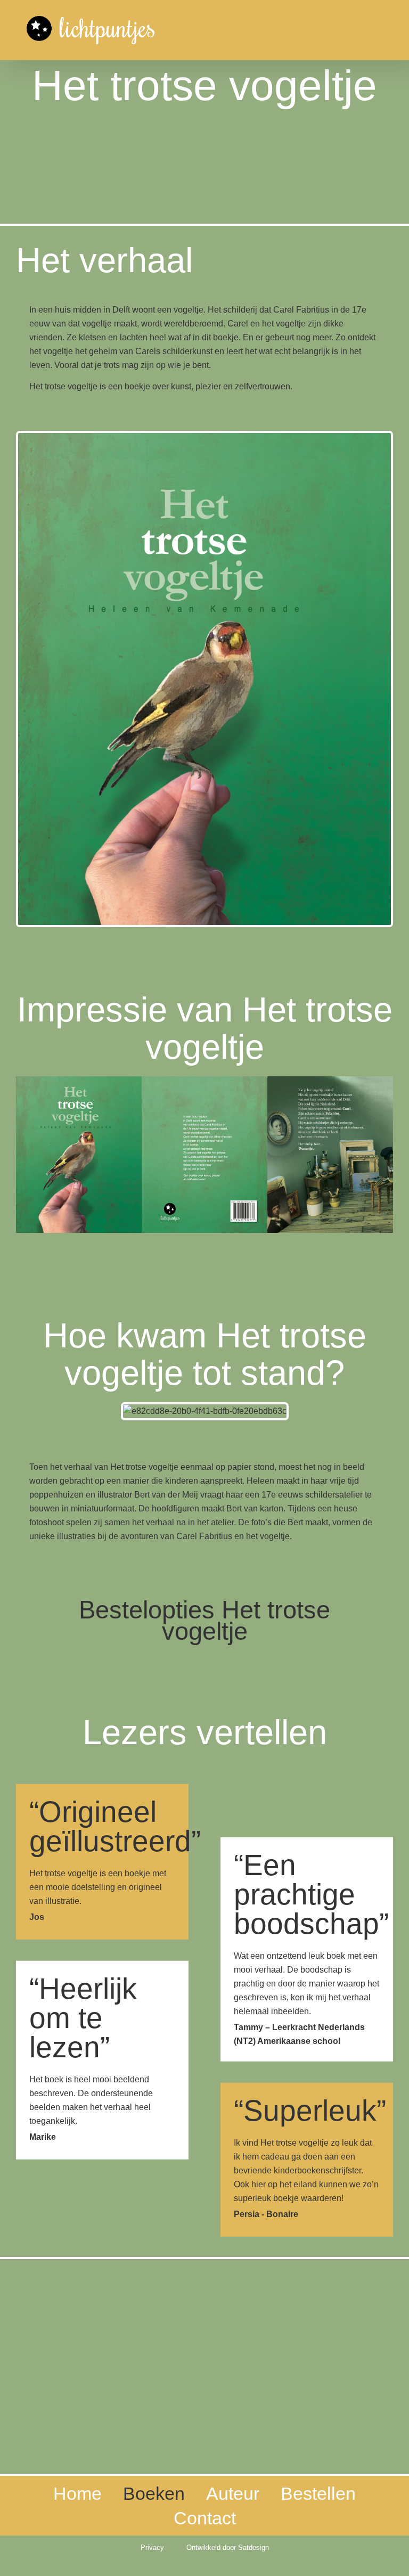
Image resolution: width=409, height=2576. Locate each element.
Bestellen (318, 2493)
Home (77, 2493)
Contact (205, 2518)
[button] (29, 1157)
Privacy (152, 2548)
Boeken (154, 2493)
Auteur (233, 2493)
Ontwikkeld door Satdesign (228, 2548)
